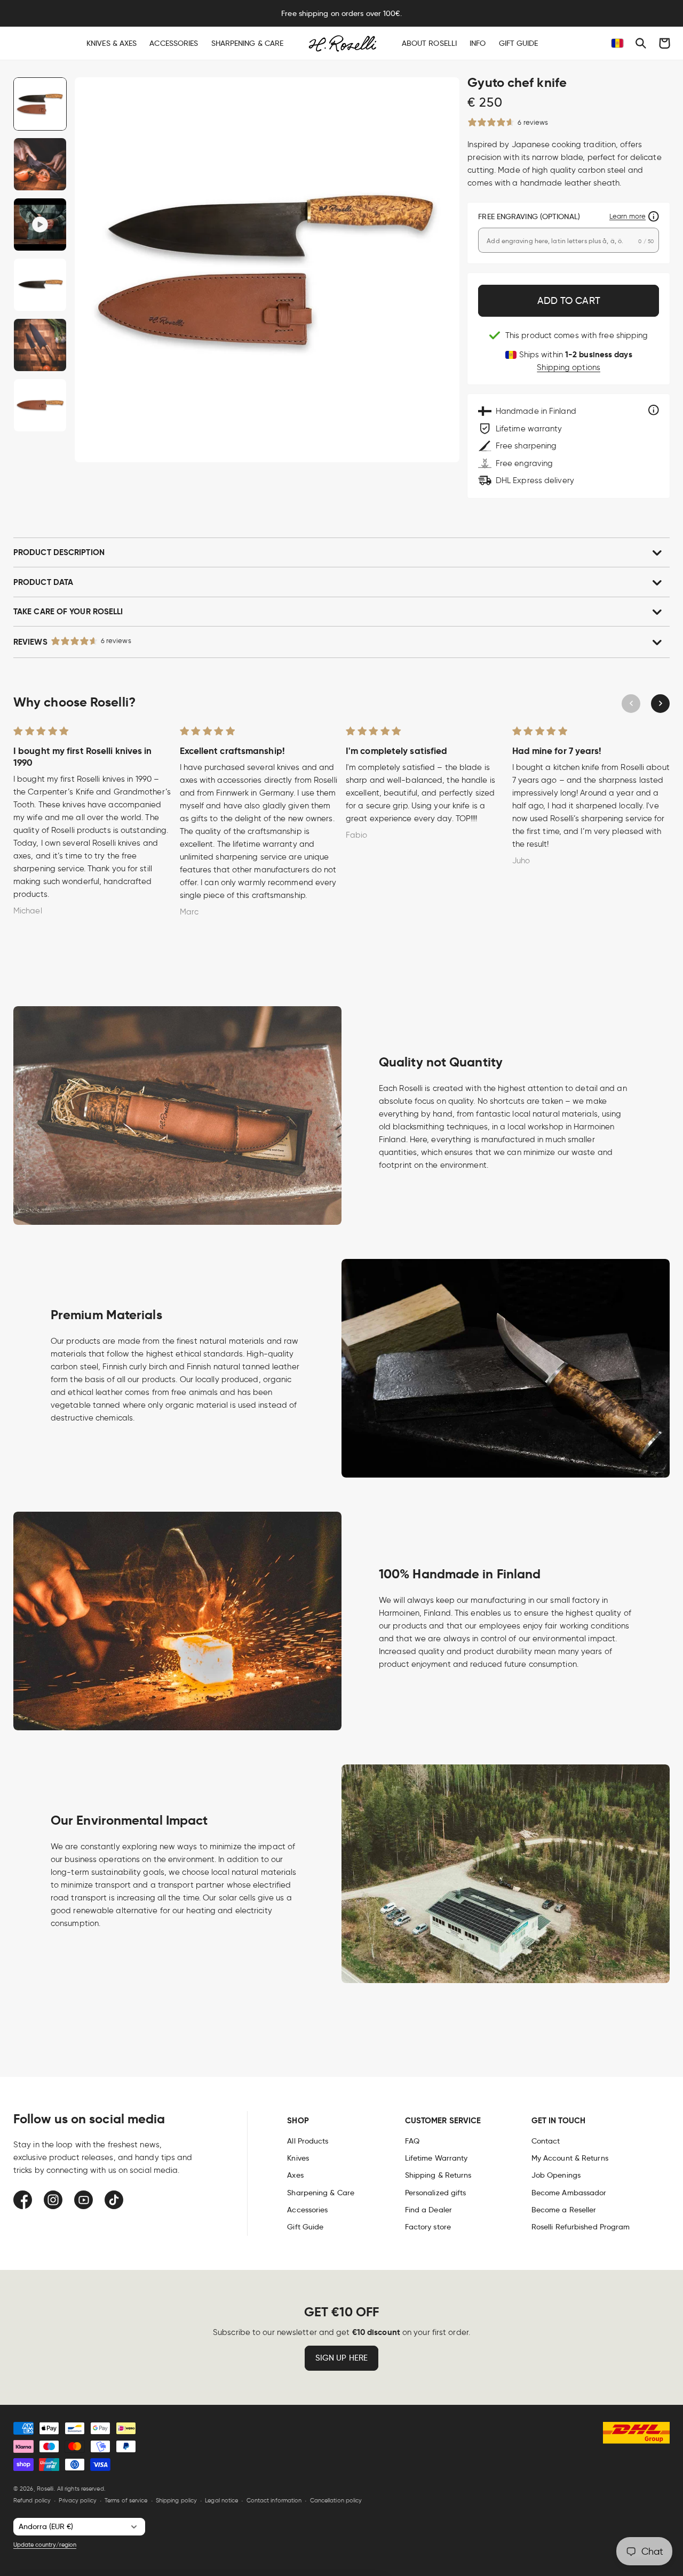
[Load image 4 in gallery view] (40, 345)
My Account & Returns (570, 2158)
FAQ (412, 2141)
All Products (308, 2141)
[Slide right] (660, 704)
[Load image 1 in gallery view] (40, 104)
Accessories (307, 2210)
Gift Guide (305, 2227)
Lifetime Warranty (436, 2158)
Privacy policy (77, 2500)
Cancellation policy (336, 2500)
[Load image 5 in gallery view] (40, 405)
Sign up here (341, 2358)
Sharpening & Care (321, 2193)
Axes (295, 2175)
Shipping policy (177, 2500)
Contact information (274, 2500)
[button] (641, 43)
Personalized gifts (436, 2193)
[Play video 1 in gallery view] (40, 224)
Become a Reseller (564, 2210)
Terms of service (126, 2500)
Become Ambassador (569, 2193)
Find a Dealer (428, 2210)
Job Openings (556, 2175)
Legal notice (221, 2500)
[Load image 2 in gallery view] (40, 164)
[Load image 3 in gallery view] (40, 285)
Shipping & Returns (438, 2175)
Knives (298, 2158)
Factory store (428, 2227)
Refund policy (32, 2500)
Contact (546, 2141)
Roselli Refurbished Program (581, 2227)
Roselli (45, 2489)
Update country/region (45, 2545)
